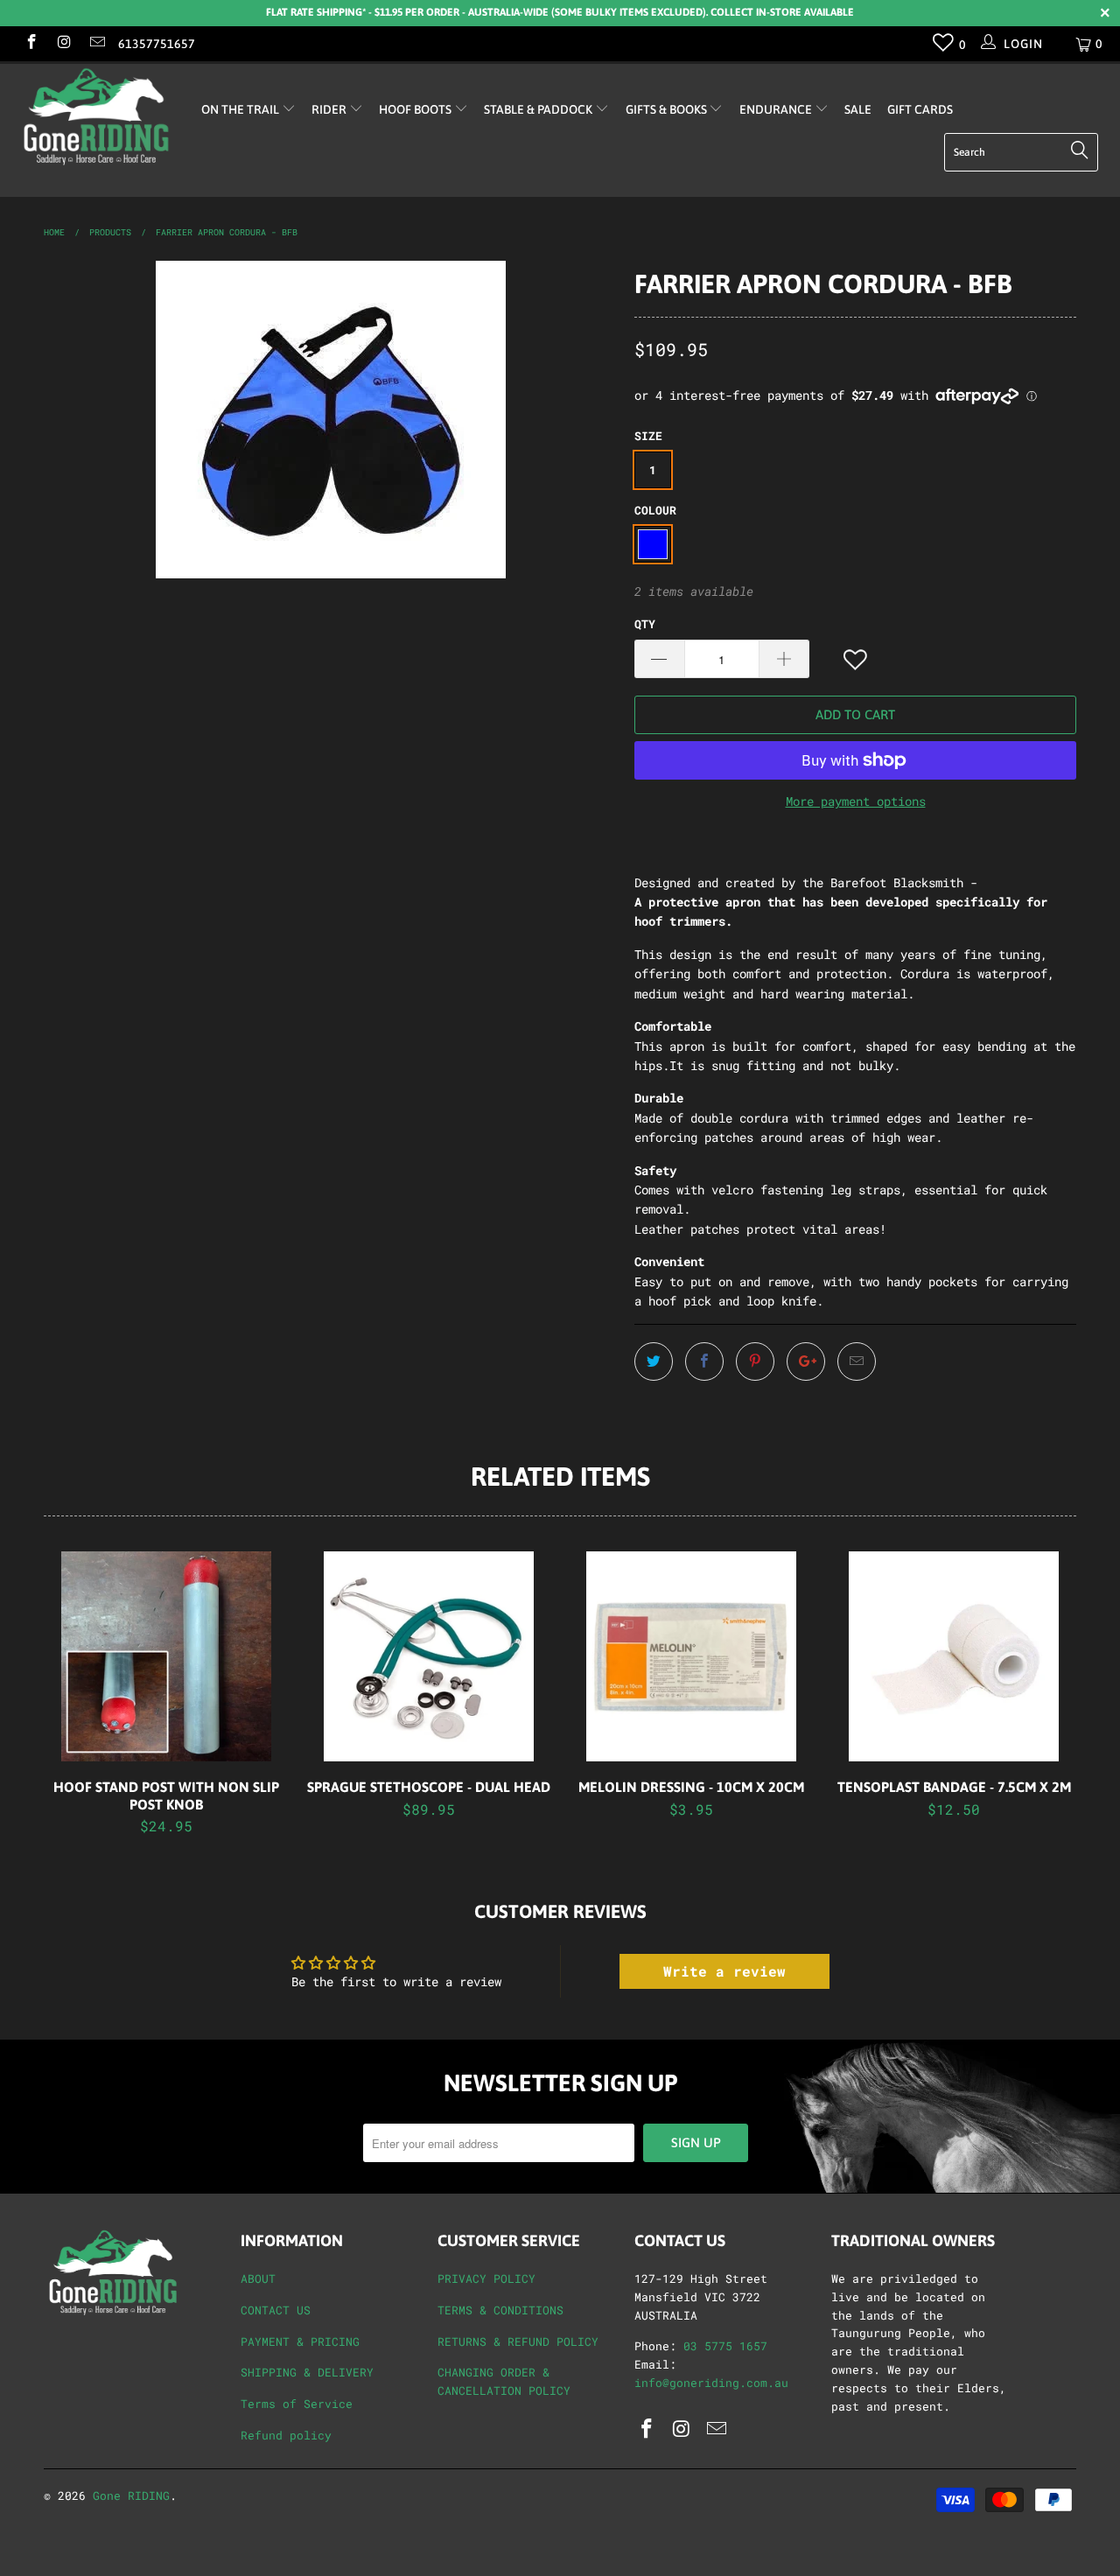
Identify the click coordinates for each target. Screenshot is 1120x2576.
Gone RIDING (131, 2495)
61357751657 (157, 44)
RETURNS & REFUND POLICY (518, 2341)
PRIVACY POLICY (486, 2278)
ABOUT (258, 2278)
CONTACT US (276, 2310)
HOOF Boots (416, 109)
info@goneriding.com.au (711, 2383)
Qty (645, 624)
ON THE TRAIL (241, 109)
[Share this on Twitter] (654, 1361)
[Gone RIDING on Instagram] (64, 43)
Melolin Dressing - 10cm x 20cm (691, 1656)
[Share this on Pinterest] (755, 1361)
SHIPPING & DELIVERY (307, 2372)
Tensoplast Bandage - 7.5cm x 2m (954, 1656)
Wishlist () (944, 46)
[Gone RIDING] (98, 116)
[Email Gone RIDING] (96, 43)
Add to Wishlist (857, 660)
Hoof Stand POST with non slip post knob (166, 1656)
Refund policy (286, 2435)
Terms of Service (297, 2404)
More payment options (856, 801)
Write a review (724, 1971)
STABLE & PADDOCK (539, 109)
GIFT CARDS (920, 109)
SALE (858, 109)
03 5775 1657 (725, 2346)
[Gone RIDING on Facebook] (31, 43)
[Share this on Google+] (806, 1361)
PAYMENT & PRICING (300, 2341)
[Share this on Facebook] (704, 1361)
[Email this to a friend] (857, 1361)
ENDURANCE (777, 109)
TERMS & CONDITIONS (500, 2310)
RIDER (330, 109)
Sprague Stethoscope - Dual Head (429, 1656)
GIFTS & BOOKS (668, 109)
